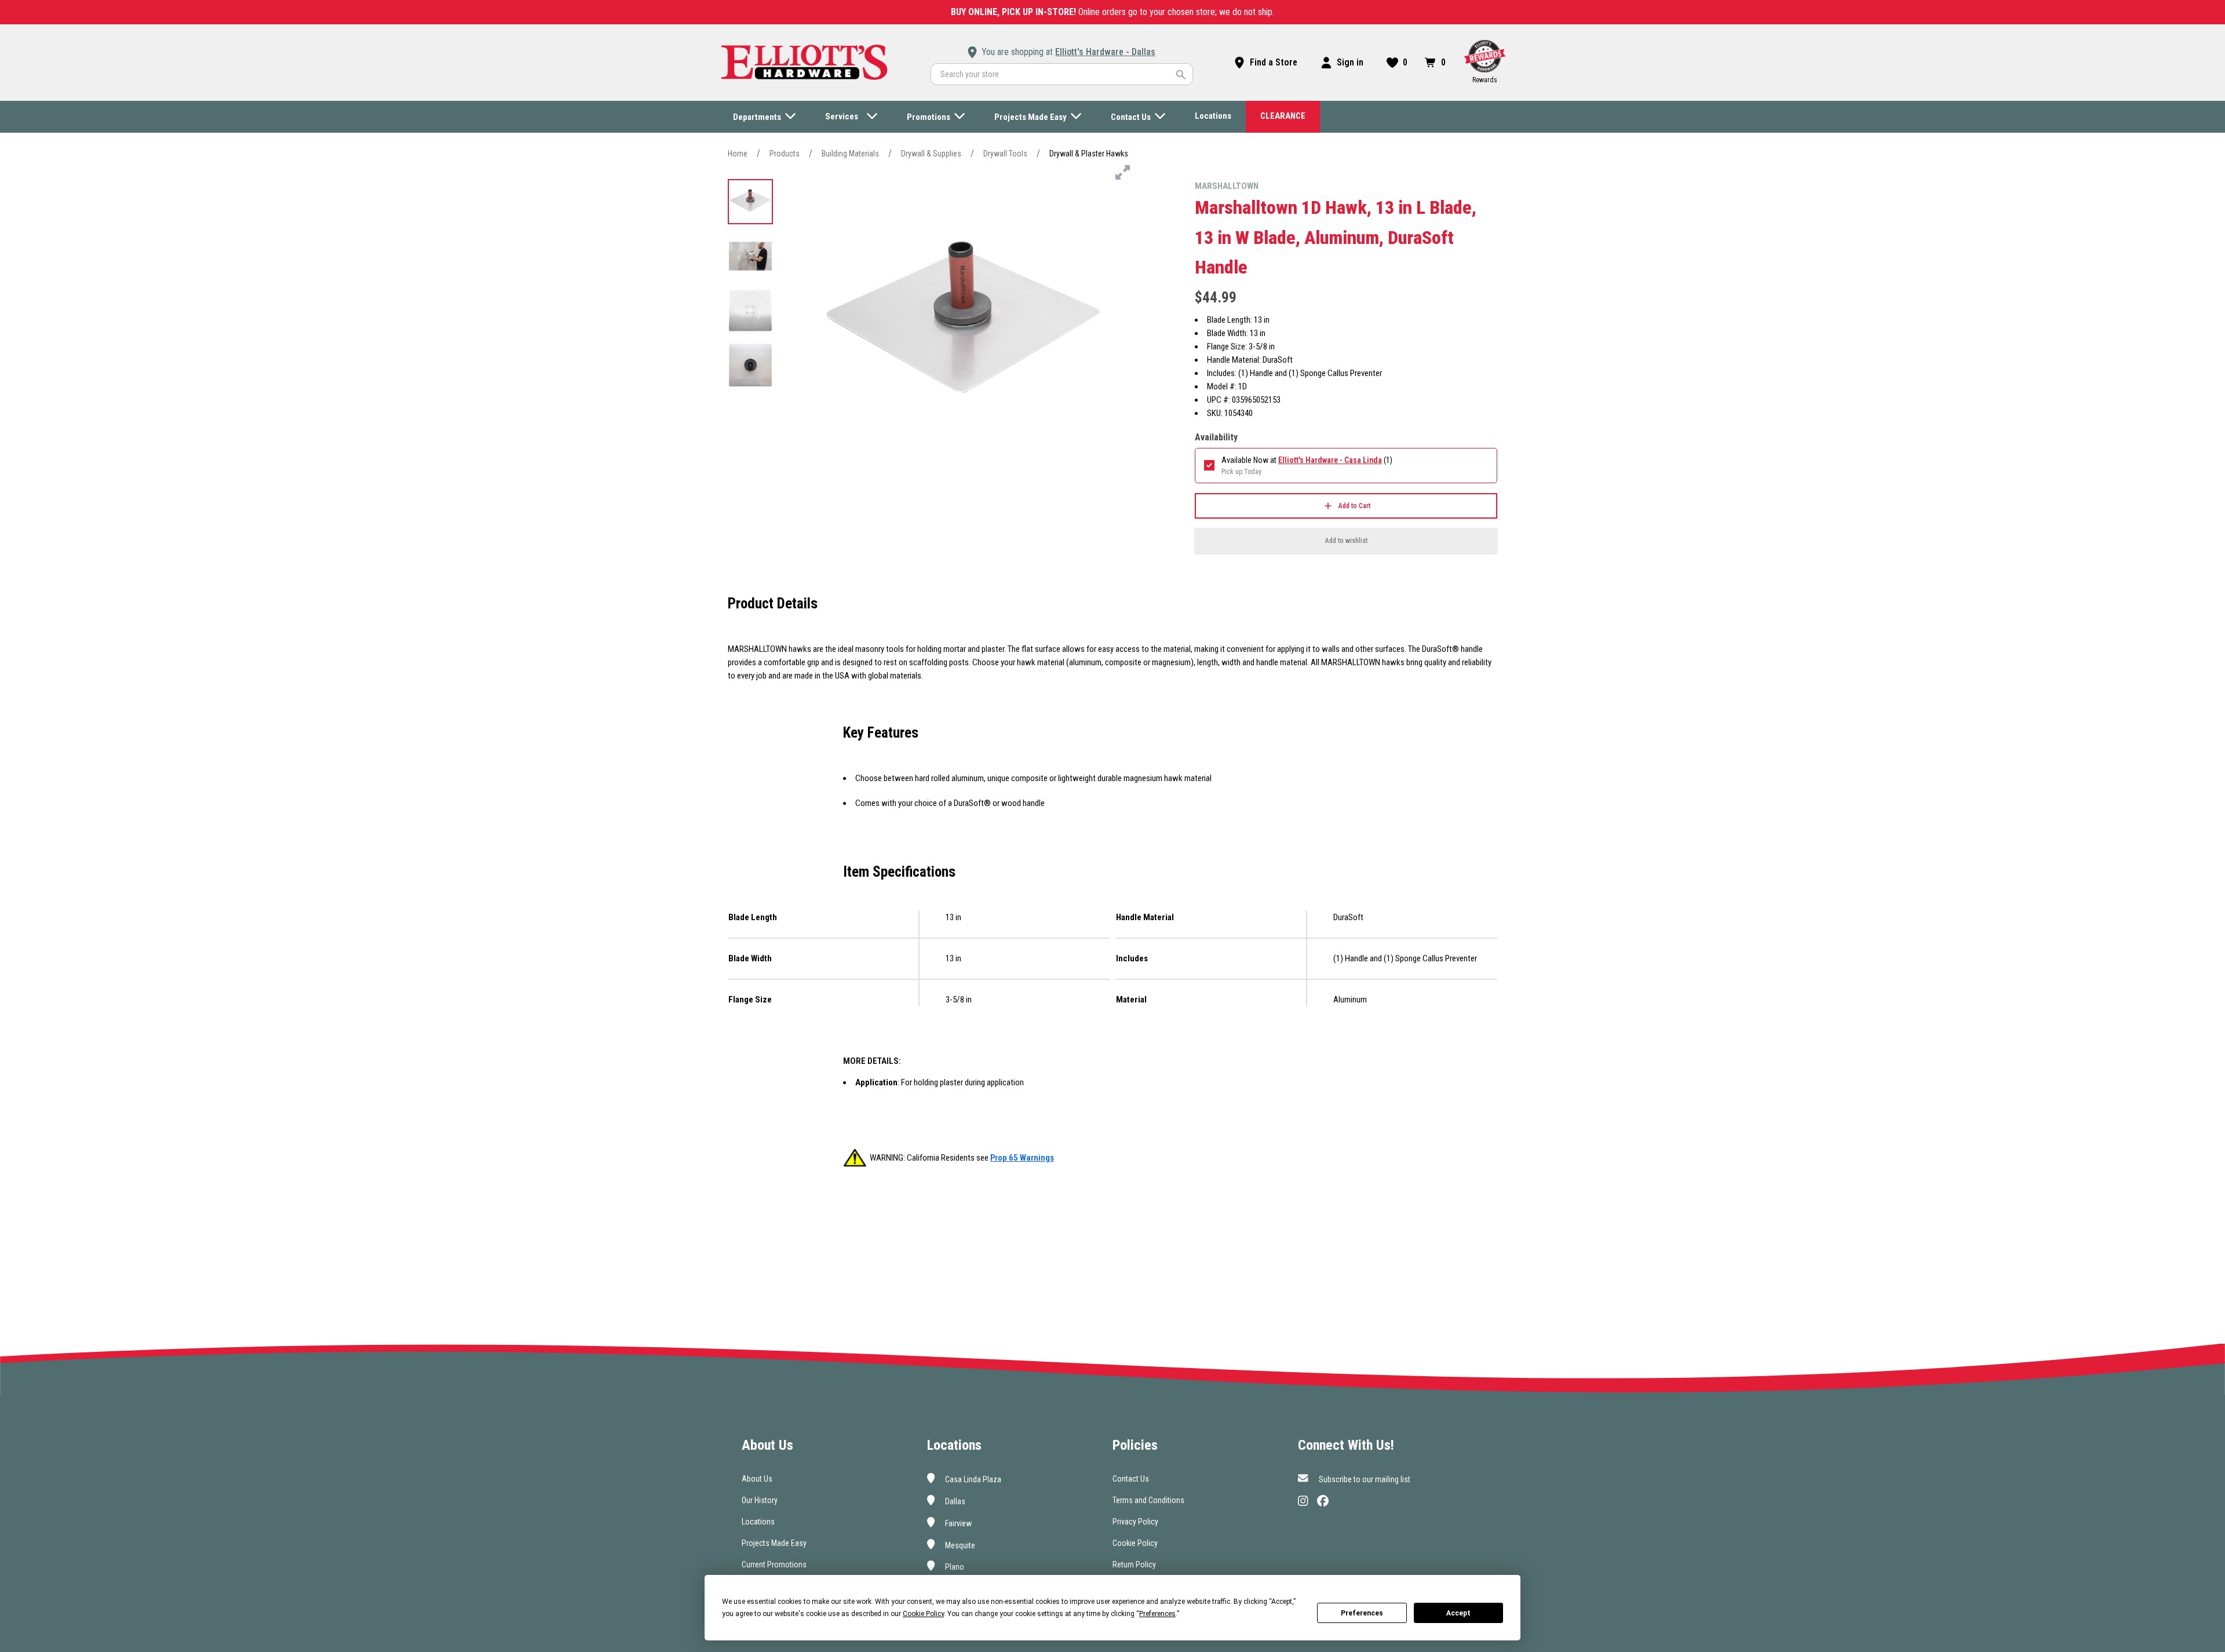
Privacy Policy (1135, 1522)
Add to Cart (1354, 506)
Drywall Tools (1005, 154)
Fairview (958, 1523)
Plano (954, 1567)
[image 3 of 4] (750, 311)
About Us (757, 1479)
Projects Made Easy (774, 1543)
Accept (1458, 1613)
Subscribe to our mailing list (1364, 1479)
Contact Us (1131, 1479)
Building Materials (850, 154)
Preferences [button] (1157, 1614)
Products (785, 154)
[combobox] (1062, 74)
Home (738, 154)
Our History (760, 1500)
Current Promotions (774, 1565)
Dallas (954, 1501)
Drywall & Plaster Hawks (1089, 154)
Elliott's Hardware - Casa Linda (1330, 460)
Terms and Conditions (1148, 1500)
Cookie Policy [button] (923, 1614)
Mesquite (959, 1545)
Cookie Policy (1135, 1543)
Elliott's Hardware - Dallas (1105, 52)
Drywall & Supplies (931, 154)
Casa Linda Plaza (972, 1479)
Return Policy (1134, 1565)
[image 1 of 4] (750, 202)
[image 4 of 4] (750, 365)
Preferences (1362, 1613)
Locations (758, 1522)
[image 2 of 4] (750, 256)
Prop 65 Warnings (1022, 1158)
